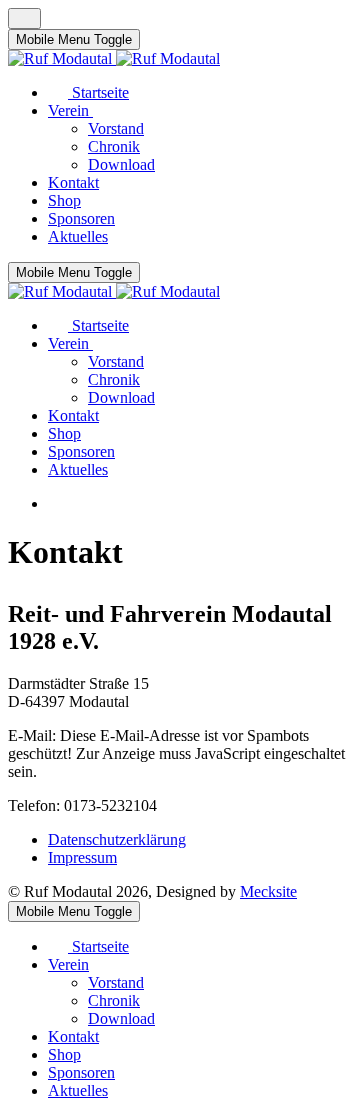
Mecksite (268, 891)
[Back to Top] (24, 18)
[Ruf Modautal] (114, 58)
